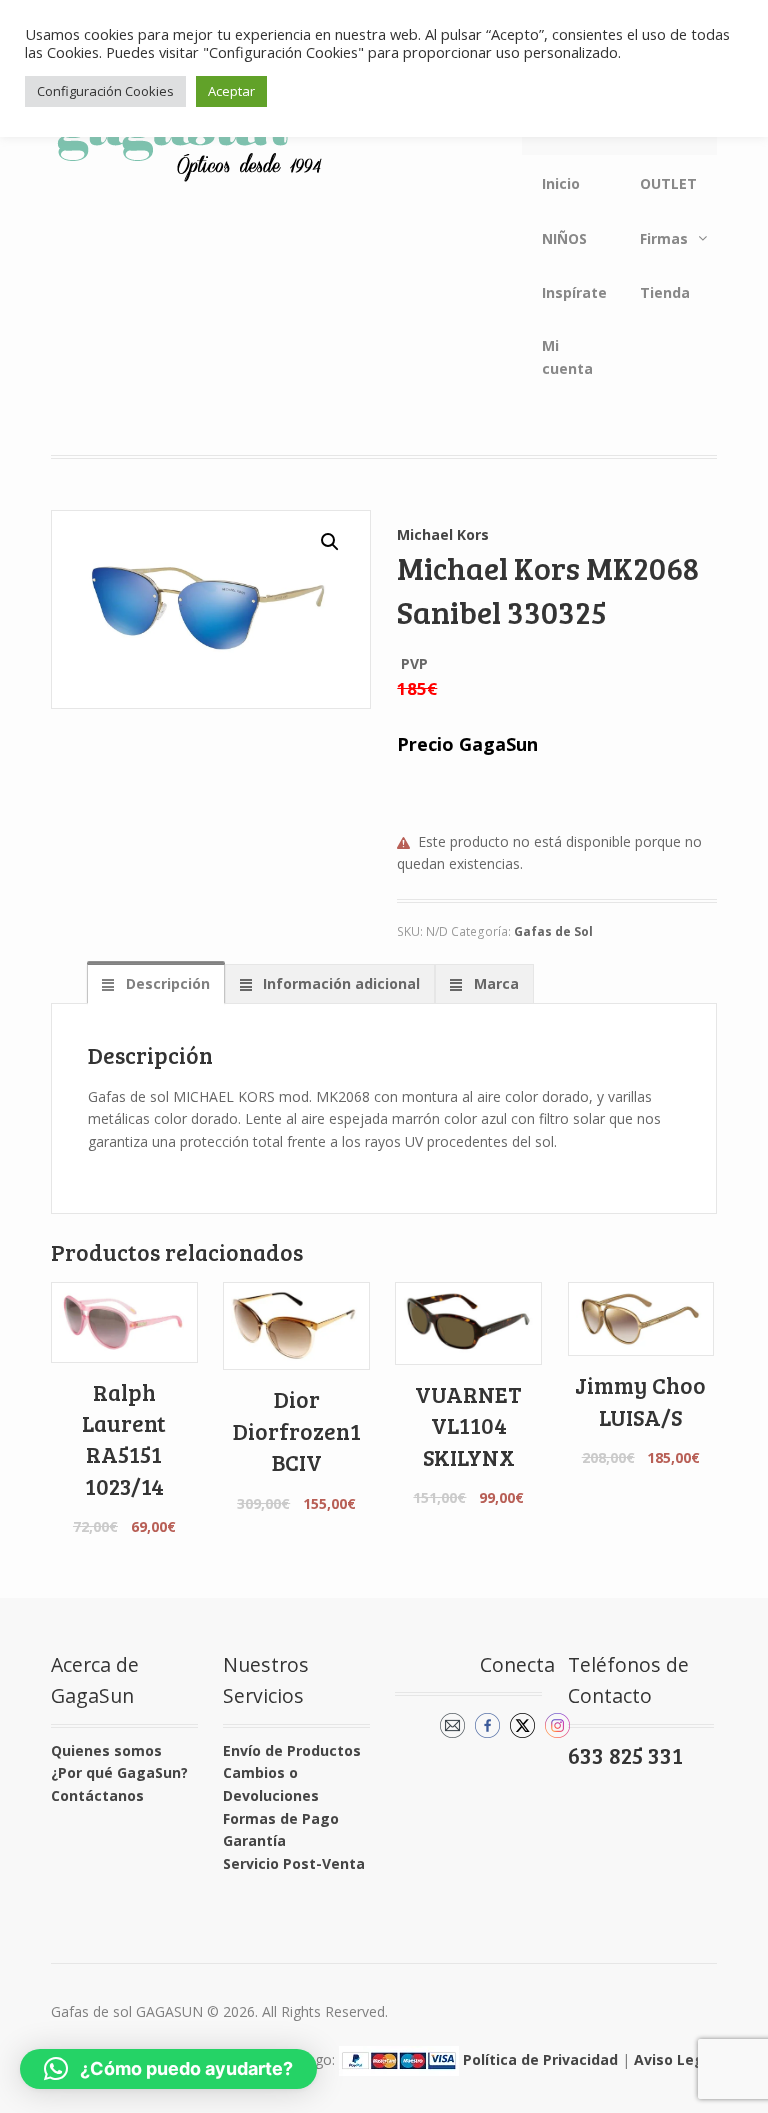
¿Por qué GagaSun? (119, 1772)
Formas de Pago (281, 1818)
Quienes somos (106, 1750)
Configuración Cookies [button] (105, 91)
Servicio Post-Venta (294, 1863)
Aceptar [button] (231, 91)
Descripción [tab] (166, 983)
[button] (330, 542)
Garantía (254, 1840)
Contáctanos (97, 1795)
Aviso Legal (675, 2059)
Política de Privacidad (540, 2059)
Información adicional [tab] (339, 983)
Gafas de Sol (553, 931)
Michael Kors (443, 534)
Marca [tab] (494, 983)
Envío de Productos (292, 1750)
